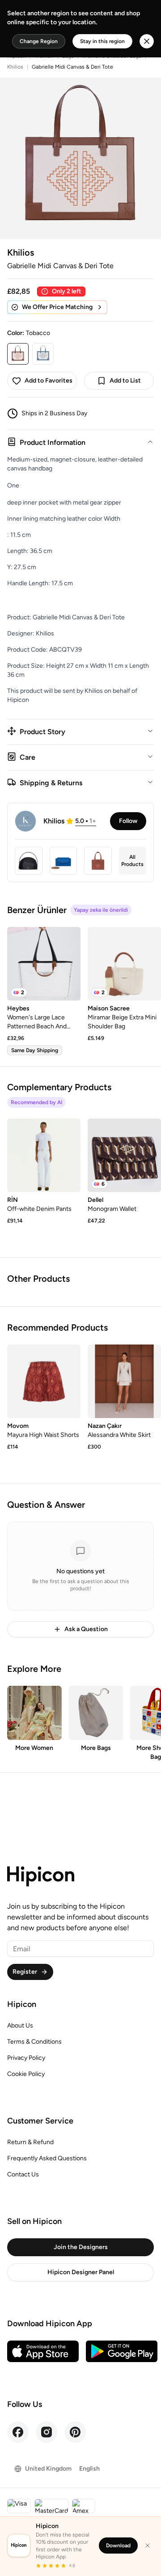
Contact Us (23, 2174)
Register (25, 1972)
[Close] (148, 2546)
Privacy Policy (26, 2058)
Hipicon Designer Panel (81, 2272)
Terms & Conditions (34, 2042)
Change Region (39, 41)
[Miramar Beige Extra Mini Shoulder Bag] (124, 964)
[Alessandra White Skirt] (124, 1381)
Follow (128, 821)
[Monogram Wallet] (124, 1155)
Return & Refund (30, 2142)
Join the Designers (81, 2247)
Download (118, 2546)
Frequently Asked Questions (47, 2158)
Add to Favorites (49, 381)
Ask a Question (86, 1629)
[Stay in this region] (147, 41)
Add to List (125, 381)
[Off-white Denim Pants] (44, 1155)
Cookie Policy (26, 2074)
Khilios (15, 67)
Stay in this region (102, 41)
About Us (20, 2026)
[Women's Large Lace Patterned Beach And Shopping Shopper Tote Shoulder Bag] (44, 964)
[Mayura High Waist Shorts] (44, 1381)
